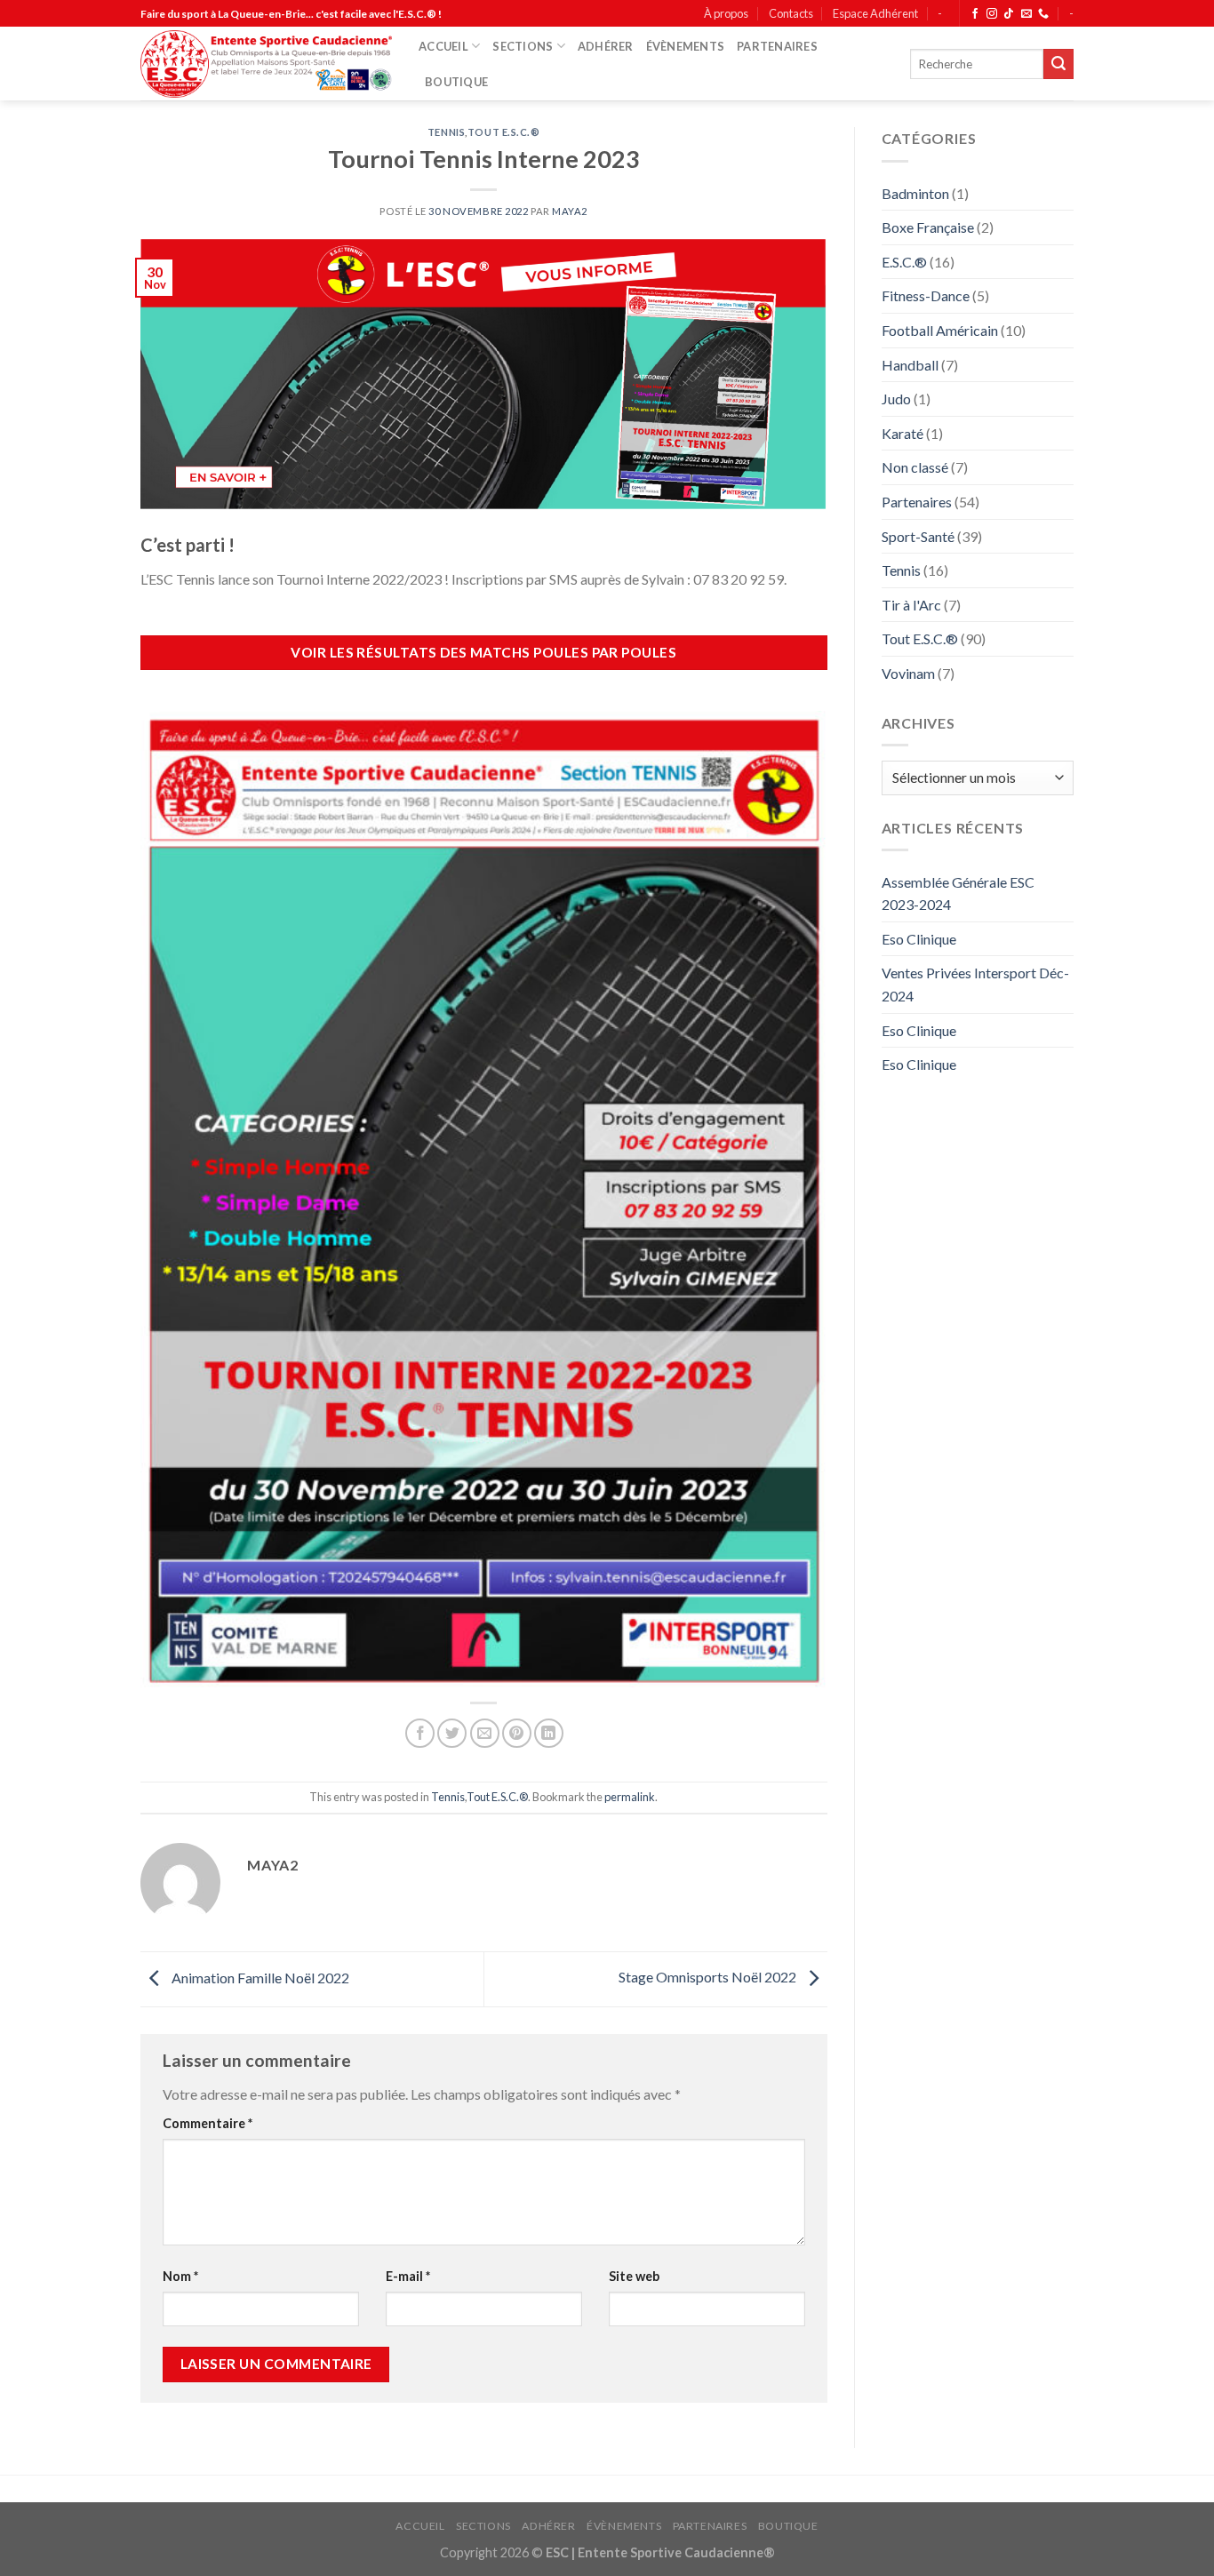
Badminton (915, 193)
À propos (726, 13)
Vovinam (908, 673)
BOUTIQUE (456, 82)
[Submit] (1058, 64)
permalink (630, 1797)
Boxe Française (928, 227)
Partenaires (917, 502)
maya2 (570, 211)
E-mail (408, 2276)
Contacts (791, 13)
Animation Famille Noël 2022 (259, 1978)
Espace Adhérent (875, 13)
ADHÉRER (606, 46)
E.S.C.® (904, 262)
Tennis (446, 132)
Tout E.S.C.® (504, 132)
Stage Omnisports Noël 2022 (709, 1978)
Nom (180, 2276)
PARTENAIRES (777, 46)
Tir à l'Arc (911, 605)
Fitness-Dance (926, 295)
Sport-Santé (918, 536)
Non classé (915, 467)
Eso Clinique (919, 939)
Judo (896, 399)
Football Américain (940, 330)
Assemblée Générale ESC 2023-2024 (958, 893)
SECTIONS (523, 46)
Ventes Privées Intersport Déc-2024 (975, 984)
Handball (910, 365)
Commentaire (208, 2123)
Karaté (903, 433)
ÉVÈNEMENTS (686, 46)
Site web (634, 2276)
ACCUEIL (443, 46)
